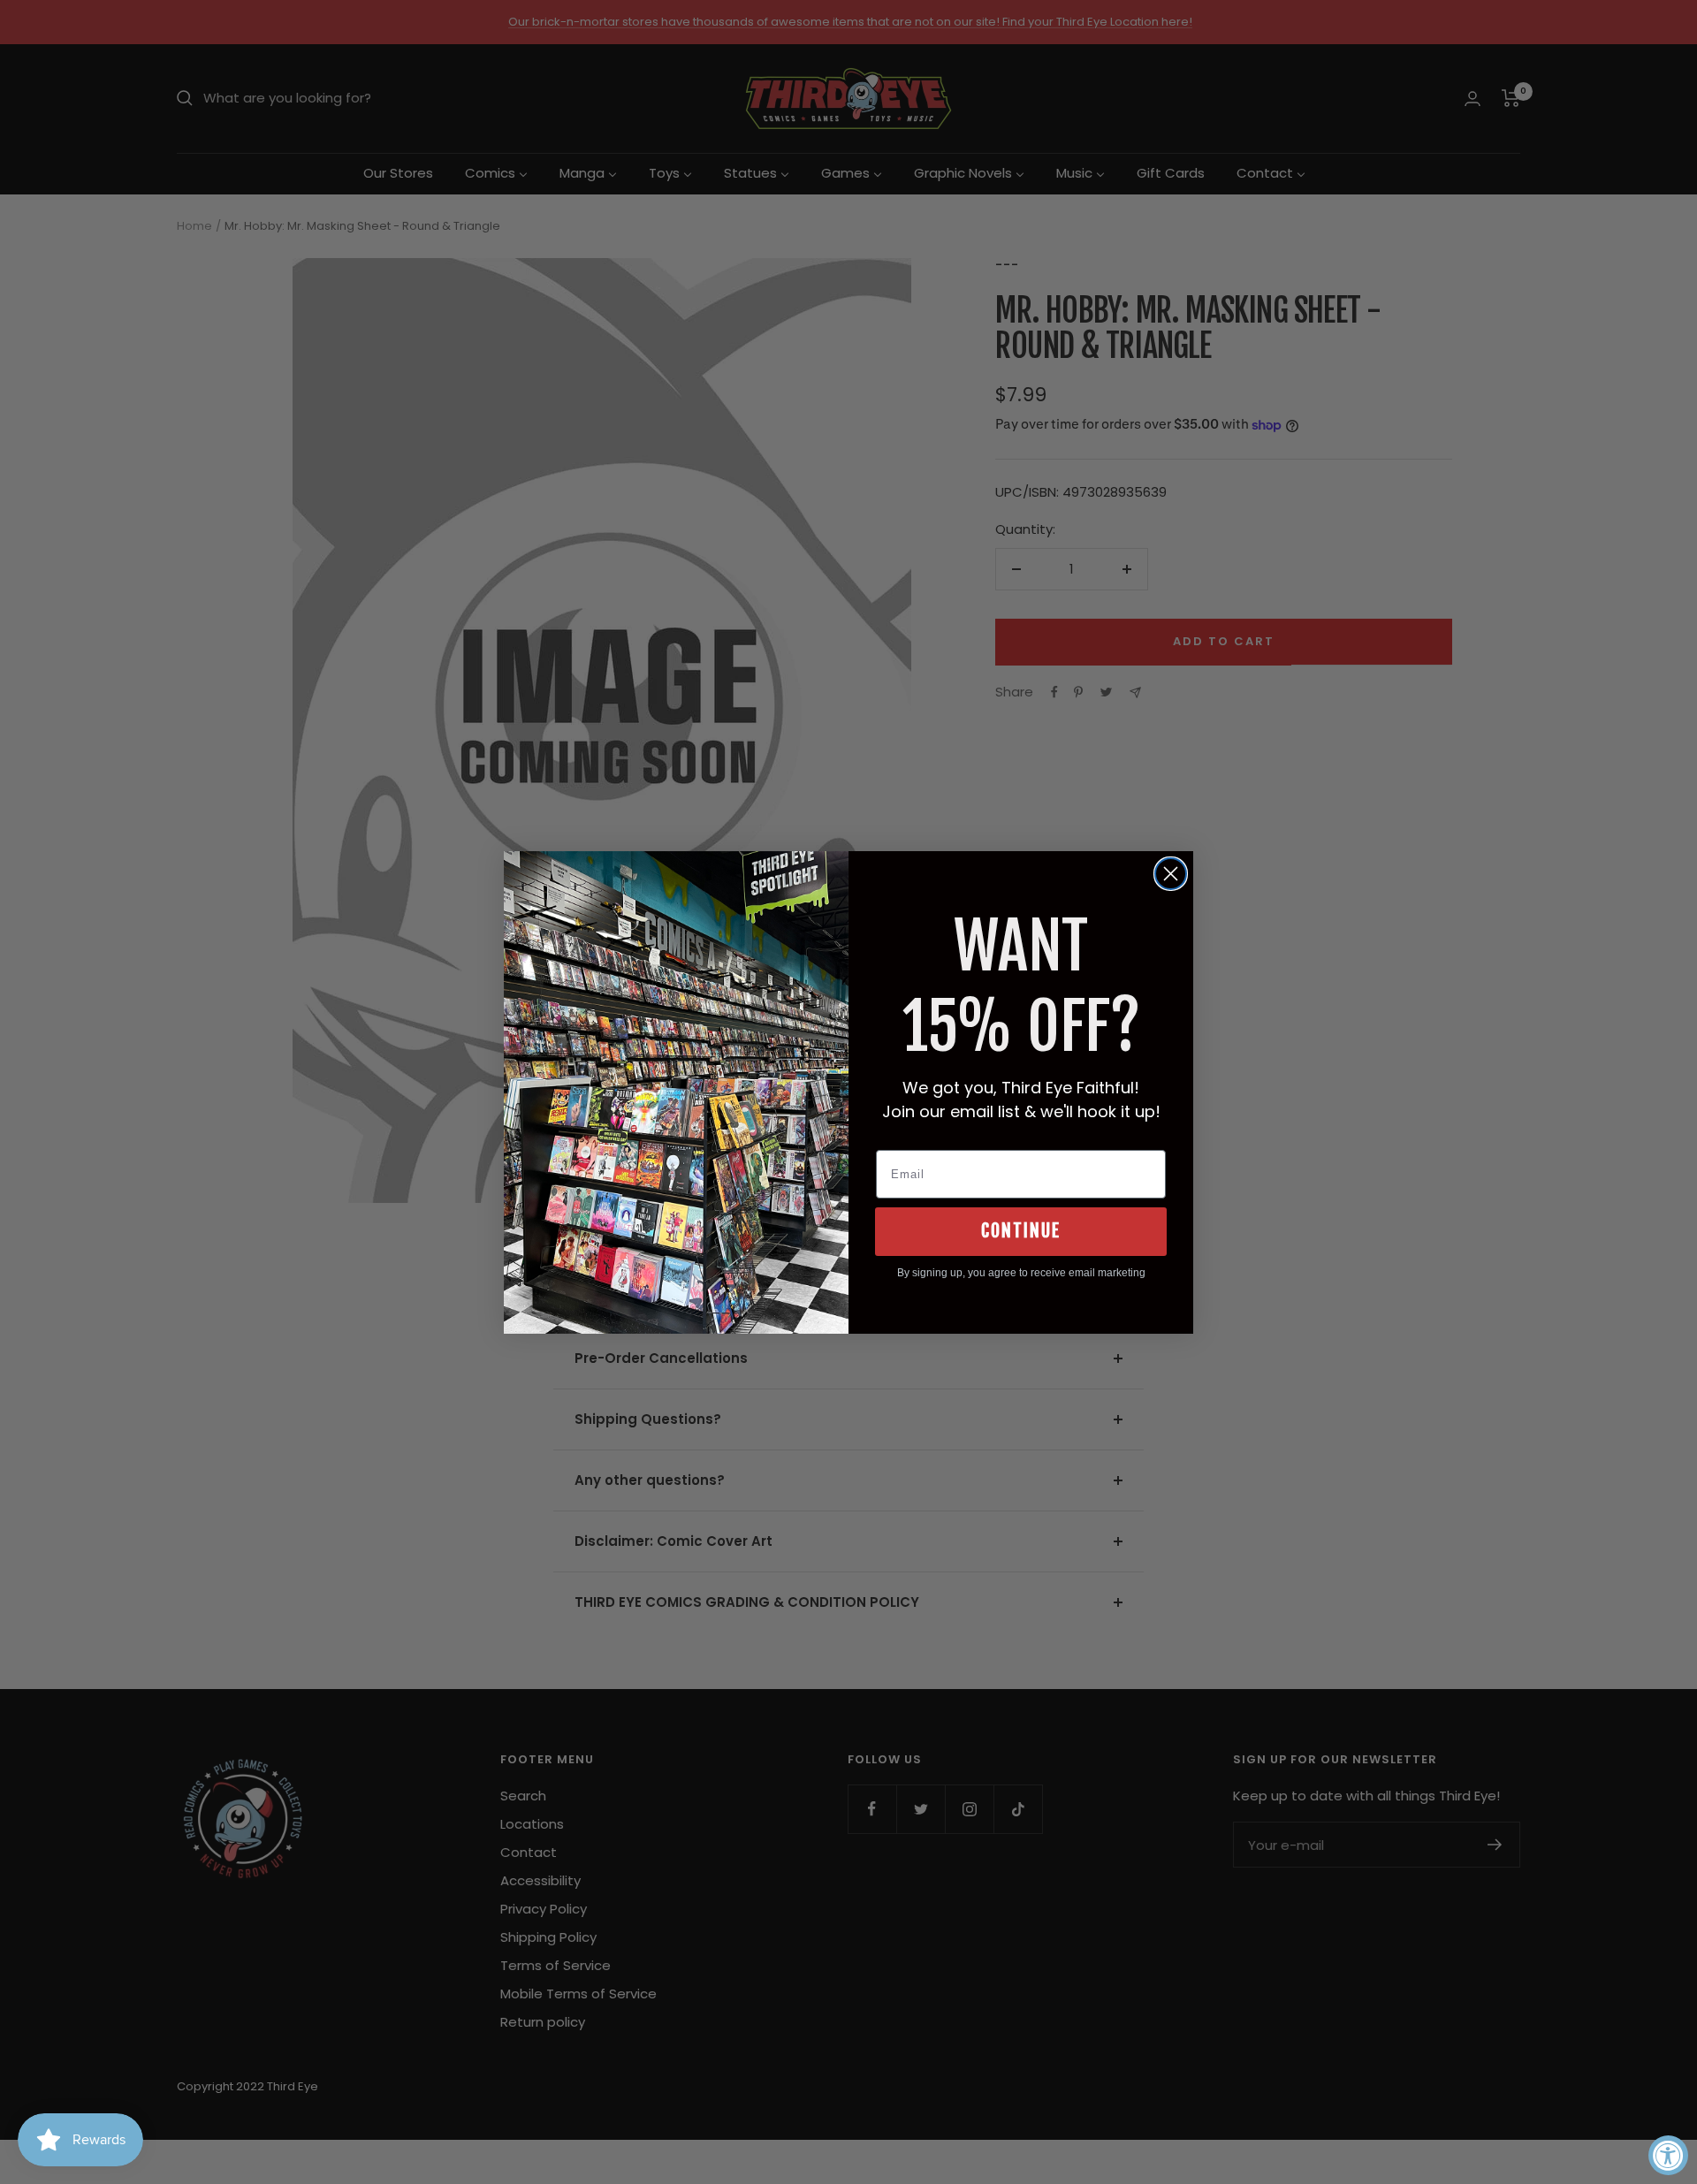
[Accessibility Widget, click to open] (1668, 2155)
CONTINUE (1021, 1231)
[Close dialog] (1171, 874)
